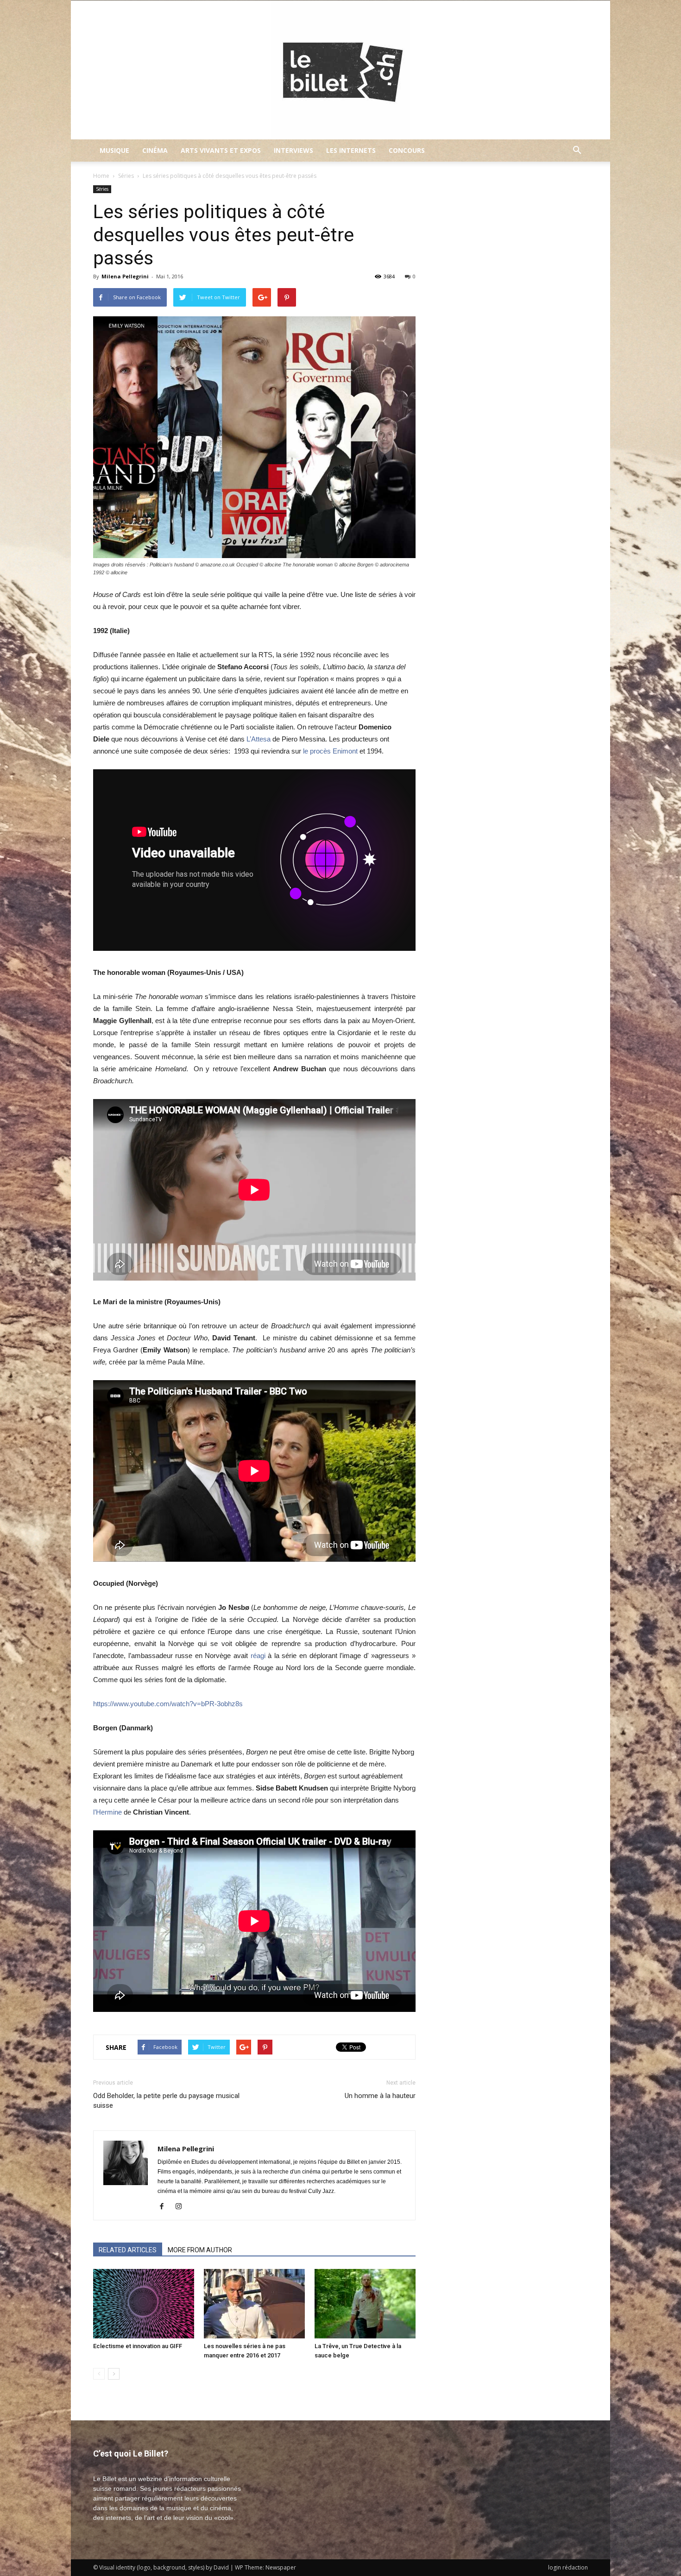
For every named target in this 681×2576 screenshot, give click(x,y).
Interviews (293, 150)
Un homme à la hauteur (380, 2096)
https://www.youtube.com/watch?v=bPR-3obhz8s (168, 1704)
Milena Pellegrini (125, 276)
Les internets (351, 150)
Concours (407, 150)
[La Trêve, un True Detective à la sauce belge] (365, 2304)
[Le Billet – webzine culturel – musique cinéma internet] (340, 70)
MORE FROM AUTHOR (200, 2250)
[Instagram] (182, 2207)
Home (101, 176)
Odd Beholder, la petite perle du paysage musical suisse (166, 2101)
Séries (126, 176)
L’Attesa (259, 739)
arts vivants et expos (221, 150)
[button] (577, 151)
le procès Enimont (330, 751)
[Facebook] (165, 2207)
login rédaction (568, 2567)
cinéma (155, 150)
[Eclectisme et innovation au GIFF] (144, 2304)
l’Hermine (107, 1812)
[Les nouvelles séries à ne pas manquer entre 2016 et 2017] (254, 2304)
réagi (258, 1656)
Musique (114, 150)
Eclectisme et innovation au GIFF (138, 2346)
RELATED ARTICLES (128, 2250)
